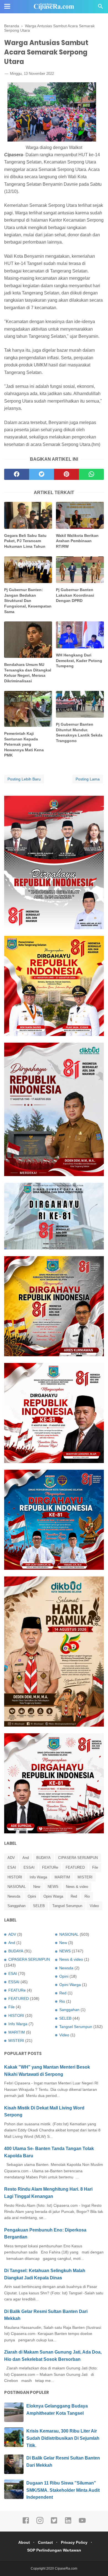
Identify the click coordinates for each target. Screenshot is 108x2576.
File (95, 1867)
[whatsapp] (91, 474)
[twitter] (42, 474)
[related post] (28, 515)
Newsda (14, 1896)
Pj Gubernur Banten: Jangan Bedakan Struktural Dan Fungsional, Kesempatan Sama (28, 601)
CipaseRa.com (66, 2568)
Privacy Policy (74, 2542)
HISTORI (15, 1877)
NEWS (53, 1887)
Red (74, 1896)
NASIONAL (17, 1887)
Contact (45, 2542)
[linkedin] (68, 2523)
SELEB (39, 1906)
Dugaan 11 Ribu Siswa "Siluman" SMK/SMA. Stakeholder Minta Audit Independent (63, 2490)
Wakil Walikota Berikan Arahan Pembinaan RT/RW (77, 541)
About (24, 2542)
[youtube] (82, 2523)
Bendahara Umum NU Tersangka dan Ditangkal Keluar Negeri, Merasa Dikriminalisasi (28, 673)
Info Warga (38, 1877)
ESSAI (29, 1867)
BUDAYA (43, 1858)
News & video (77, 1887)
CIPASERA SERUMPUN (78, 1858)
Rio (87, 1896)
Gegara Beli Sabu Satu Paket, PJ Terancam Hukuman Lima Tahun (25, 541)
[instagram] (40, 2523)
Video (94, 1906)
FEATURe (50, 1867)
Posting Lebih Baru (24, 779)
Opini (32, 1896)
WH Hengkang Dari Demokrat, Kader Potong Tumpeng (79, 660)
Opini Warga (53, 1896)
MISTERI (85, 1877)
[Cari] (101, 8)
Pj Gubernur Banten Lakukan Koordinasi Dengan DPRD (75, 595)
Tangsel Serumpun (67, 1906)
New (37, 1887)
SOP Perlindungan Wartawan (54, 2550)
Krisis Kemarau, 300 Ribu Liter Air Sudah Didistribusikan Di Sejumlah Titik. (63, 2438)
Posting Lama (88, 779)
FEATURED (75, 1867)
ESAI (12, 1867)
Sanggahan (16, 1906)
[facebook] (17, 474)
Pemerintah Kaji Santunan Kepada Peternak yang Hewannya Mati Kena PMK (24, 744)
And (26, 1858)
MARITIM (62, 1877)
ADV (11, 1858)
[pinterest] (66, 474)
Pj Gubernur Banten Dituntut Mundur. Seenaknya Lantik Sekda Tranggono (79, 732)
